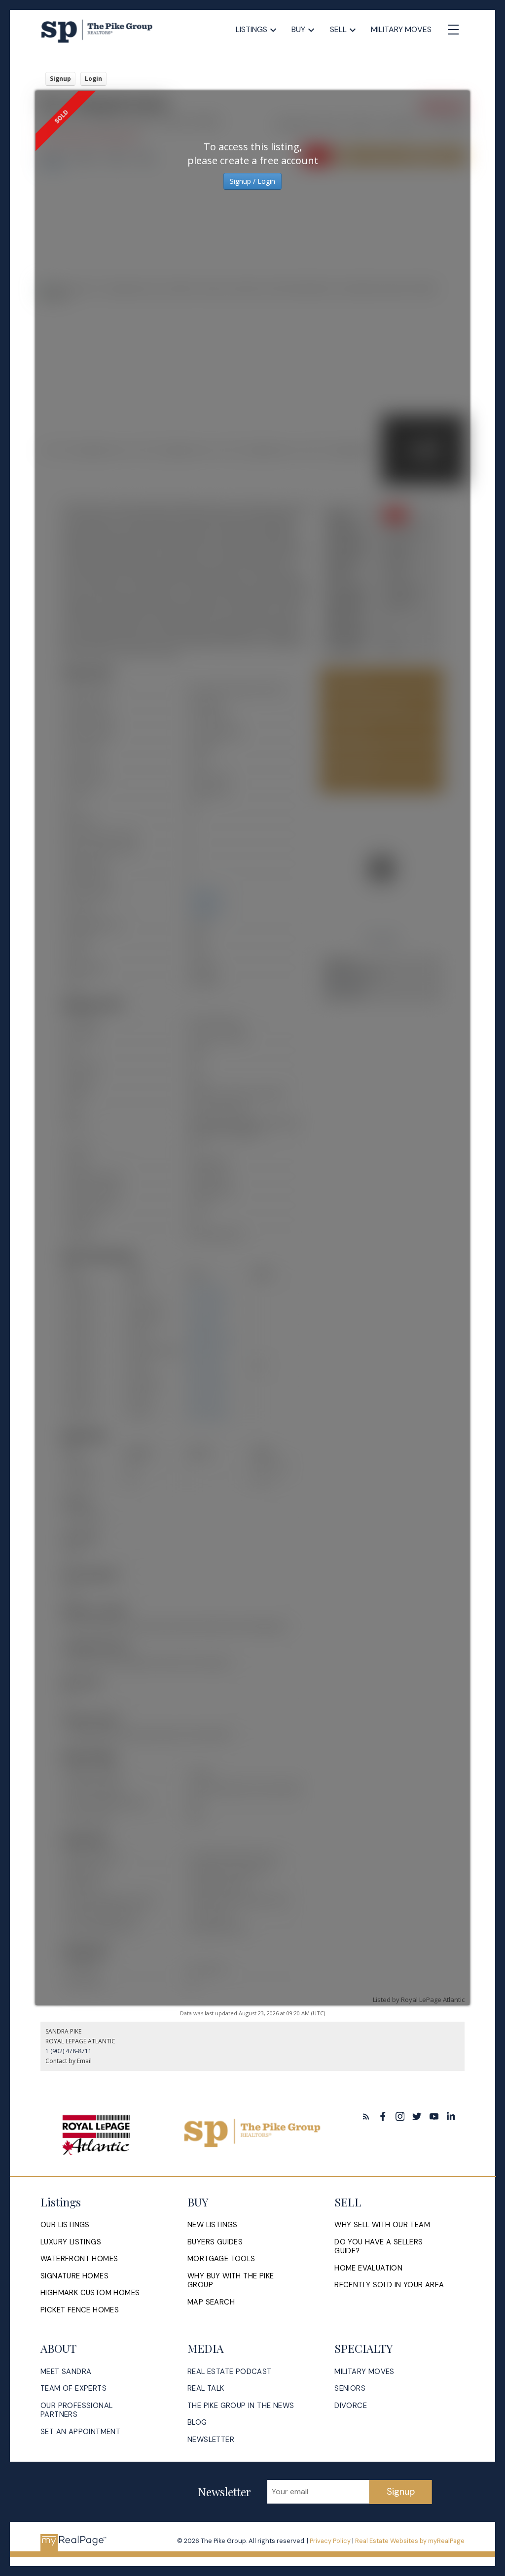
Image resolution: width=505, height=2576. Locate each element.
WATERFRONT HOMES (79, 2259)
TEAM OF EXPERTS (73, 2389)
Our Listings (65, 2225)
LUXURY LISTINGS (71, 2242)
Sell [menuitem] (338, 29)
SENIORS (350, 2389)
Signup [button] (60, 79)
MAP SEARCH (211, 2302)
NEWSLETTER (211, 2440)
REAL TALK (206, 2389)
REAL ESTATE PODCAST (230, 2372)
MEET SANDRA (66, 2372)
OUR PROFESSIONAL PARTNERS (76, 2410)
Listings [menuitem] (252, 29)
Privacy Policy (330, 2541)
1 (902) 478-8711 (69, 2051)
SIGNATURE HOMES (74, 2276)
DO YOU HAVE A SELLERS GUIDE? (379, 2247)
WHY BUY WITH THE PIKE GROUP (231, 2281)
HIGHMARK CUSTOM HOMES (90, 2293)
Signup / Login (252, 181)
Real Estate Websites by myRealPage (410, 2541)
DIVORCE (351, 2406)
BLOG (197, 2423)
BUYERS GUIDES (215, 2242)
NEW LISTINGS (213, 2225)
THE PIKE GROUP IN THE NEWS (241, 2406)
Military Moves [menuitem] (401, 29)
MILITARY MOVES (364, 2372)
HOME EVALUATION (368, 2268)
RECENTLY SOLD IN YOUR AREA (389, 2285)
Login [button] (93, 79)
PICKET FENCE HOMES (80, 2310)
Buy (298, 29)
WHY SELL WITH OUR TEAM (382, 2225)
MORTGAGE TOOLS (221, 2259)
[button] (366, 2117)
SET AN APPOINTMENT (80, 2432)
